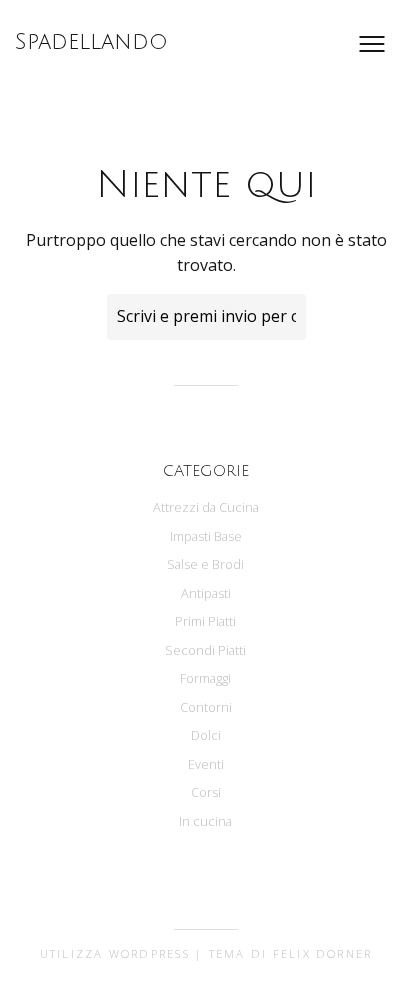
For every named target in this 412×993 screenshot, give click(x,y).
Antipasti (206, 593)
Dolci (206, 735)
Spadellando (91, 42)
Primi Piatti (205, 621)
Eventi (206, 764)
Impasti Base (206, 536)
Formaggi (205, 678)
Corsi (206, 792)
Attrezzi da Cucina (206, 507)
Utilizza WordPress (115, 953)
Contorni (206, 707)
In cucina (205, 821)
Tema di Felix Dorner (291, 953)
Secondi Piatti (205, 650)
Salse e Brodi (205, 564)
